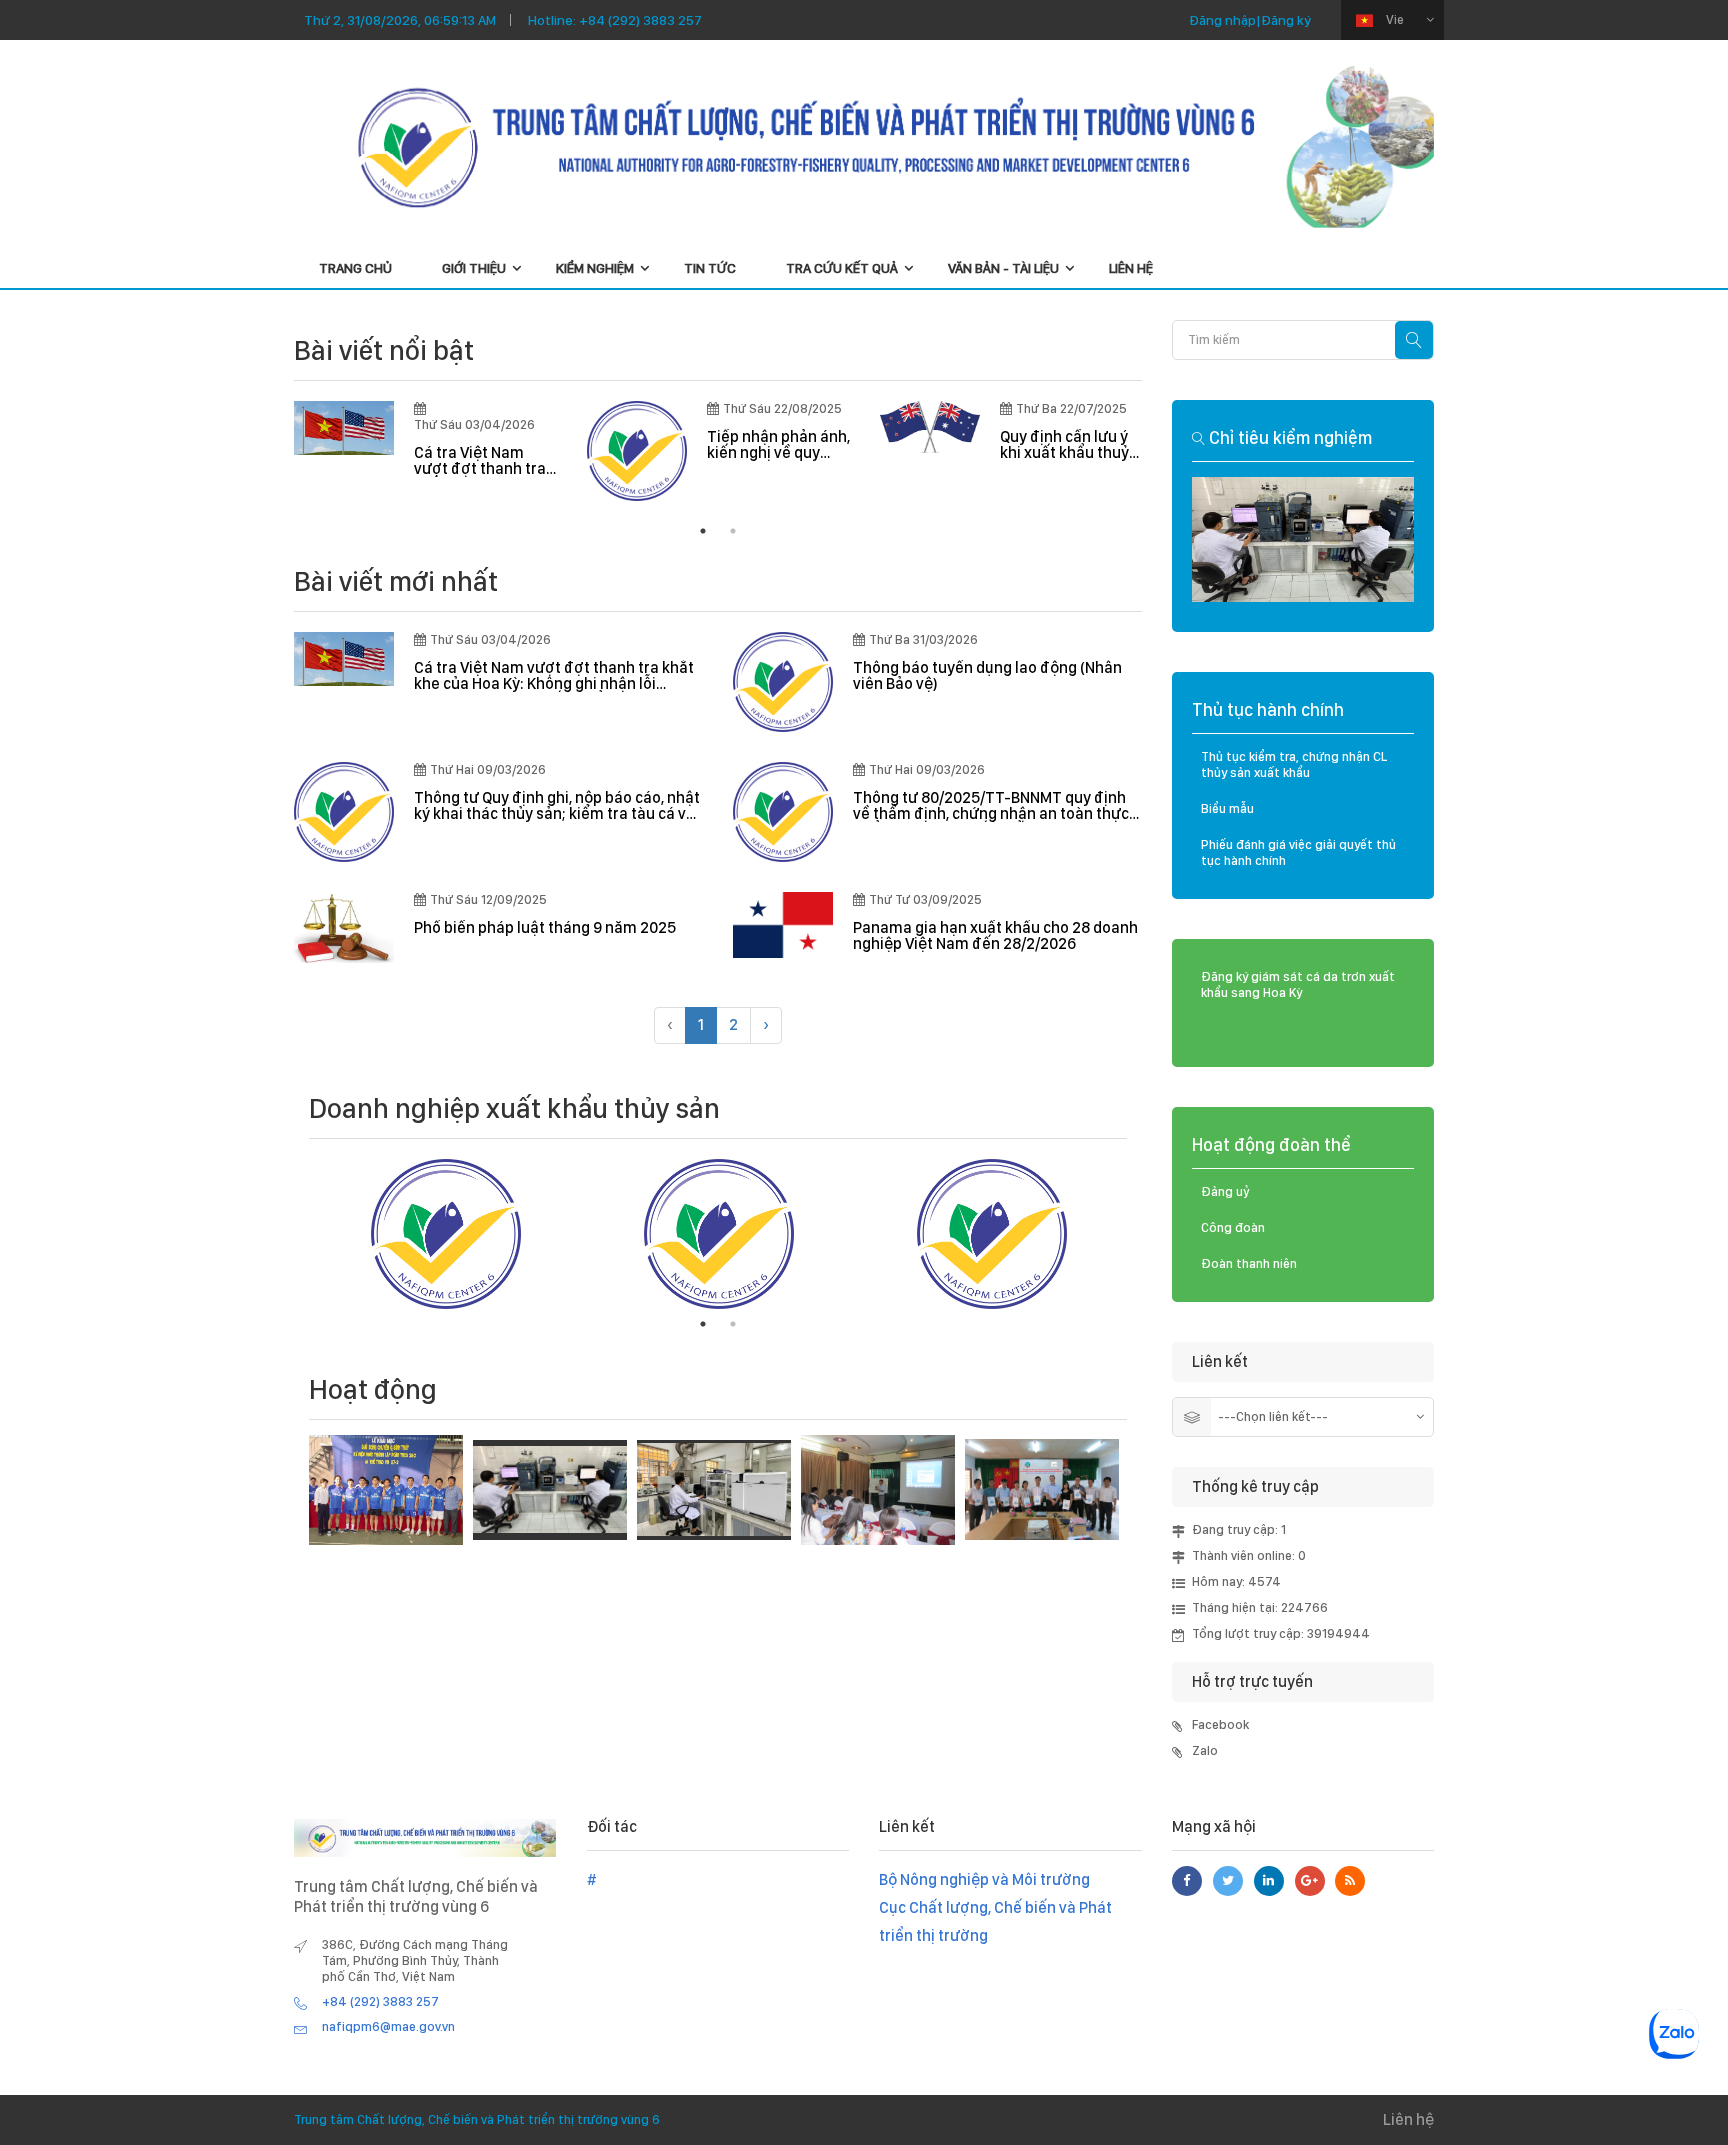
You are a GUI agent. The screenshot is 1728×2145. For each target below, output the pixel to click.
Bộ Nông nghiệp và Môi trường (984, 1879)
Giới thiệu (474, 268)
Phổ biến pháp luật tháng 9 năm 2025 (545, 928)
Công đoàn (1233, 1227)
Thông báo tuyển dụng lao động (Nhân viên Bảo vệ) (987, 676)
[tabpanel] (425, 449)
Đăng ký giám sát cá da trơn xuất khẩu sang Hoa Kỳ (1298, 984)
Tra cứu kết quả (842, 268)
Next (1142, 1234)
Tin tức (710, 268)
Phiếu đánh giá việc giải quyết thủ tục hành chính (1298, 852)
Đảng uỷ (1225, 1191)
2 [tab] (733, 531)
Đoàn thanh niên (1249, 1263)
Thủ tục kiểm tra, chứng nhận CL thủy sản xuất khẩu (1294, 764)
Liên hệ (1131, 268)
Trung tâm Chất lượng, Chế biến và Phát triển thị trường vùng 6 (477, 2119)
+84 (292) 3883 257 (641, 20)
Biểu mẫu (1227, 808)
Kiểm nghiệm (595, 268)
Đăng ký (1286, 20)
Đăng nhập (1222, 20)
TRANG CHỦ (355, 268)
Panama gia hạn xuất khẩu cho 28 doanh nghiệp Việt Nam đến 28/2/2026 (995, 936)
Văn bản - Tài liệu (1003, 268)
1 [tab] (703, 531)
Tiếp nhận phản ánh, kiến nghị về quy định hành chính (778, 445)
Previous (264, 451)
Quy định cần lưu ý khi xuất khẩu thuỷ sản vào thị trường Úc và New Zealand (1067, 445)
